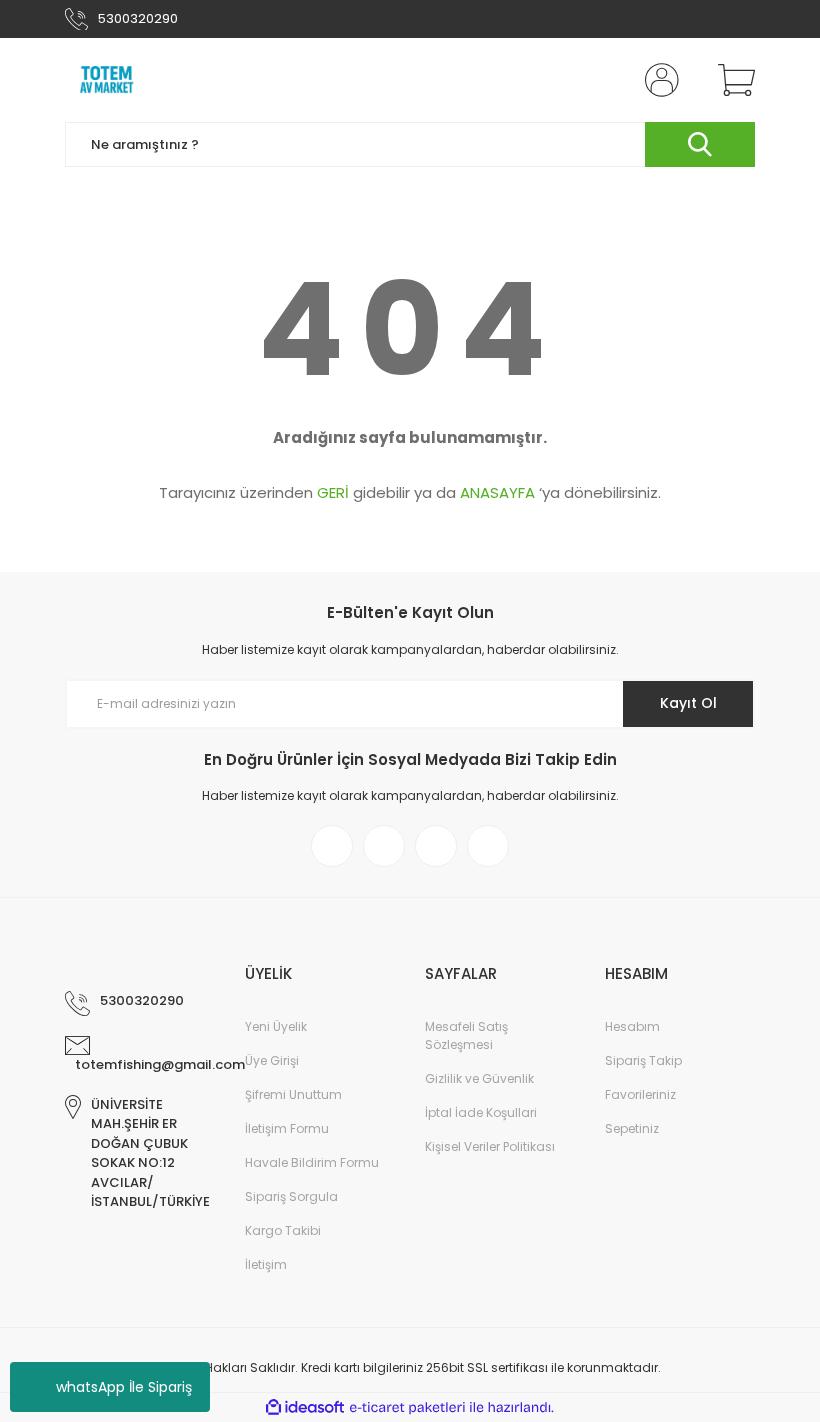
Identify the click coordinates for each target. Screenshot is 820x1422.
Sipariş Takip (643, 1060)
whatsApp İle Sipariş (124, 1387)
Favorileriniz (640, 1094)
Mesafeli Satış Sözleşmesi (466, 1035)
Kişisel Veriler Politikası (490, 1146)
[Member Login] (658, 80)
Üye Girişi (272, 1060)
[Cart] (732, 80)
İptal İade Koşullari (481, 1112)
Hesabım (632, 1026)
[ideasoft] (305, 1407)
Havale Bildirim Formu (312, 1162)
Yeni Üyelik (276, 1026)
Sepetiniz (632, 1128)
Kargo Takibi (283, 1230)
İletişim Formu (287, 1128)
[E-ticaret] (407, 1407)
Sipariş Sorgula (291, 1196)
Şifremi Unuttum (293, 1094)
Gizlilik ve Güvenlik (479, 1078)
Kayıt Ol (688, 703)
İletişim (266, 1264)
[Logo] (107, 80)
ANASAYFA (497, 492)
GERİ (333, 492)
